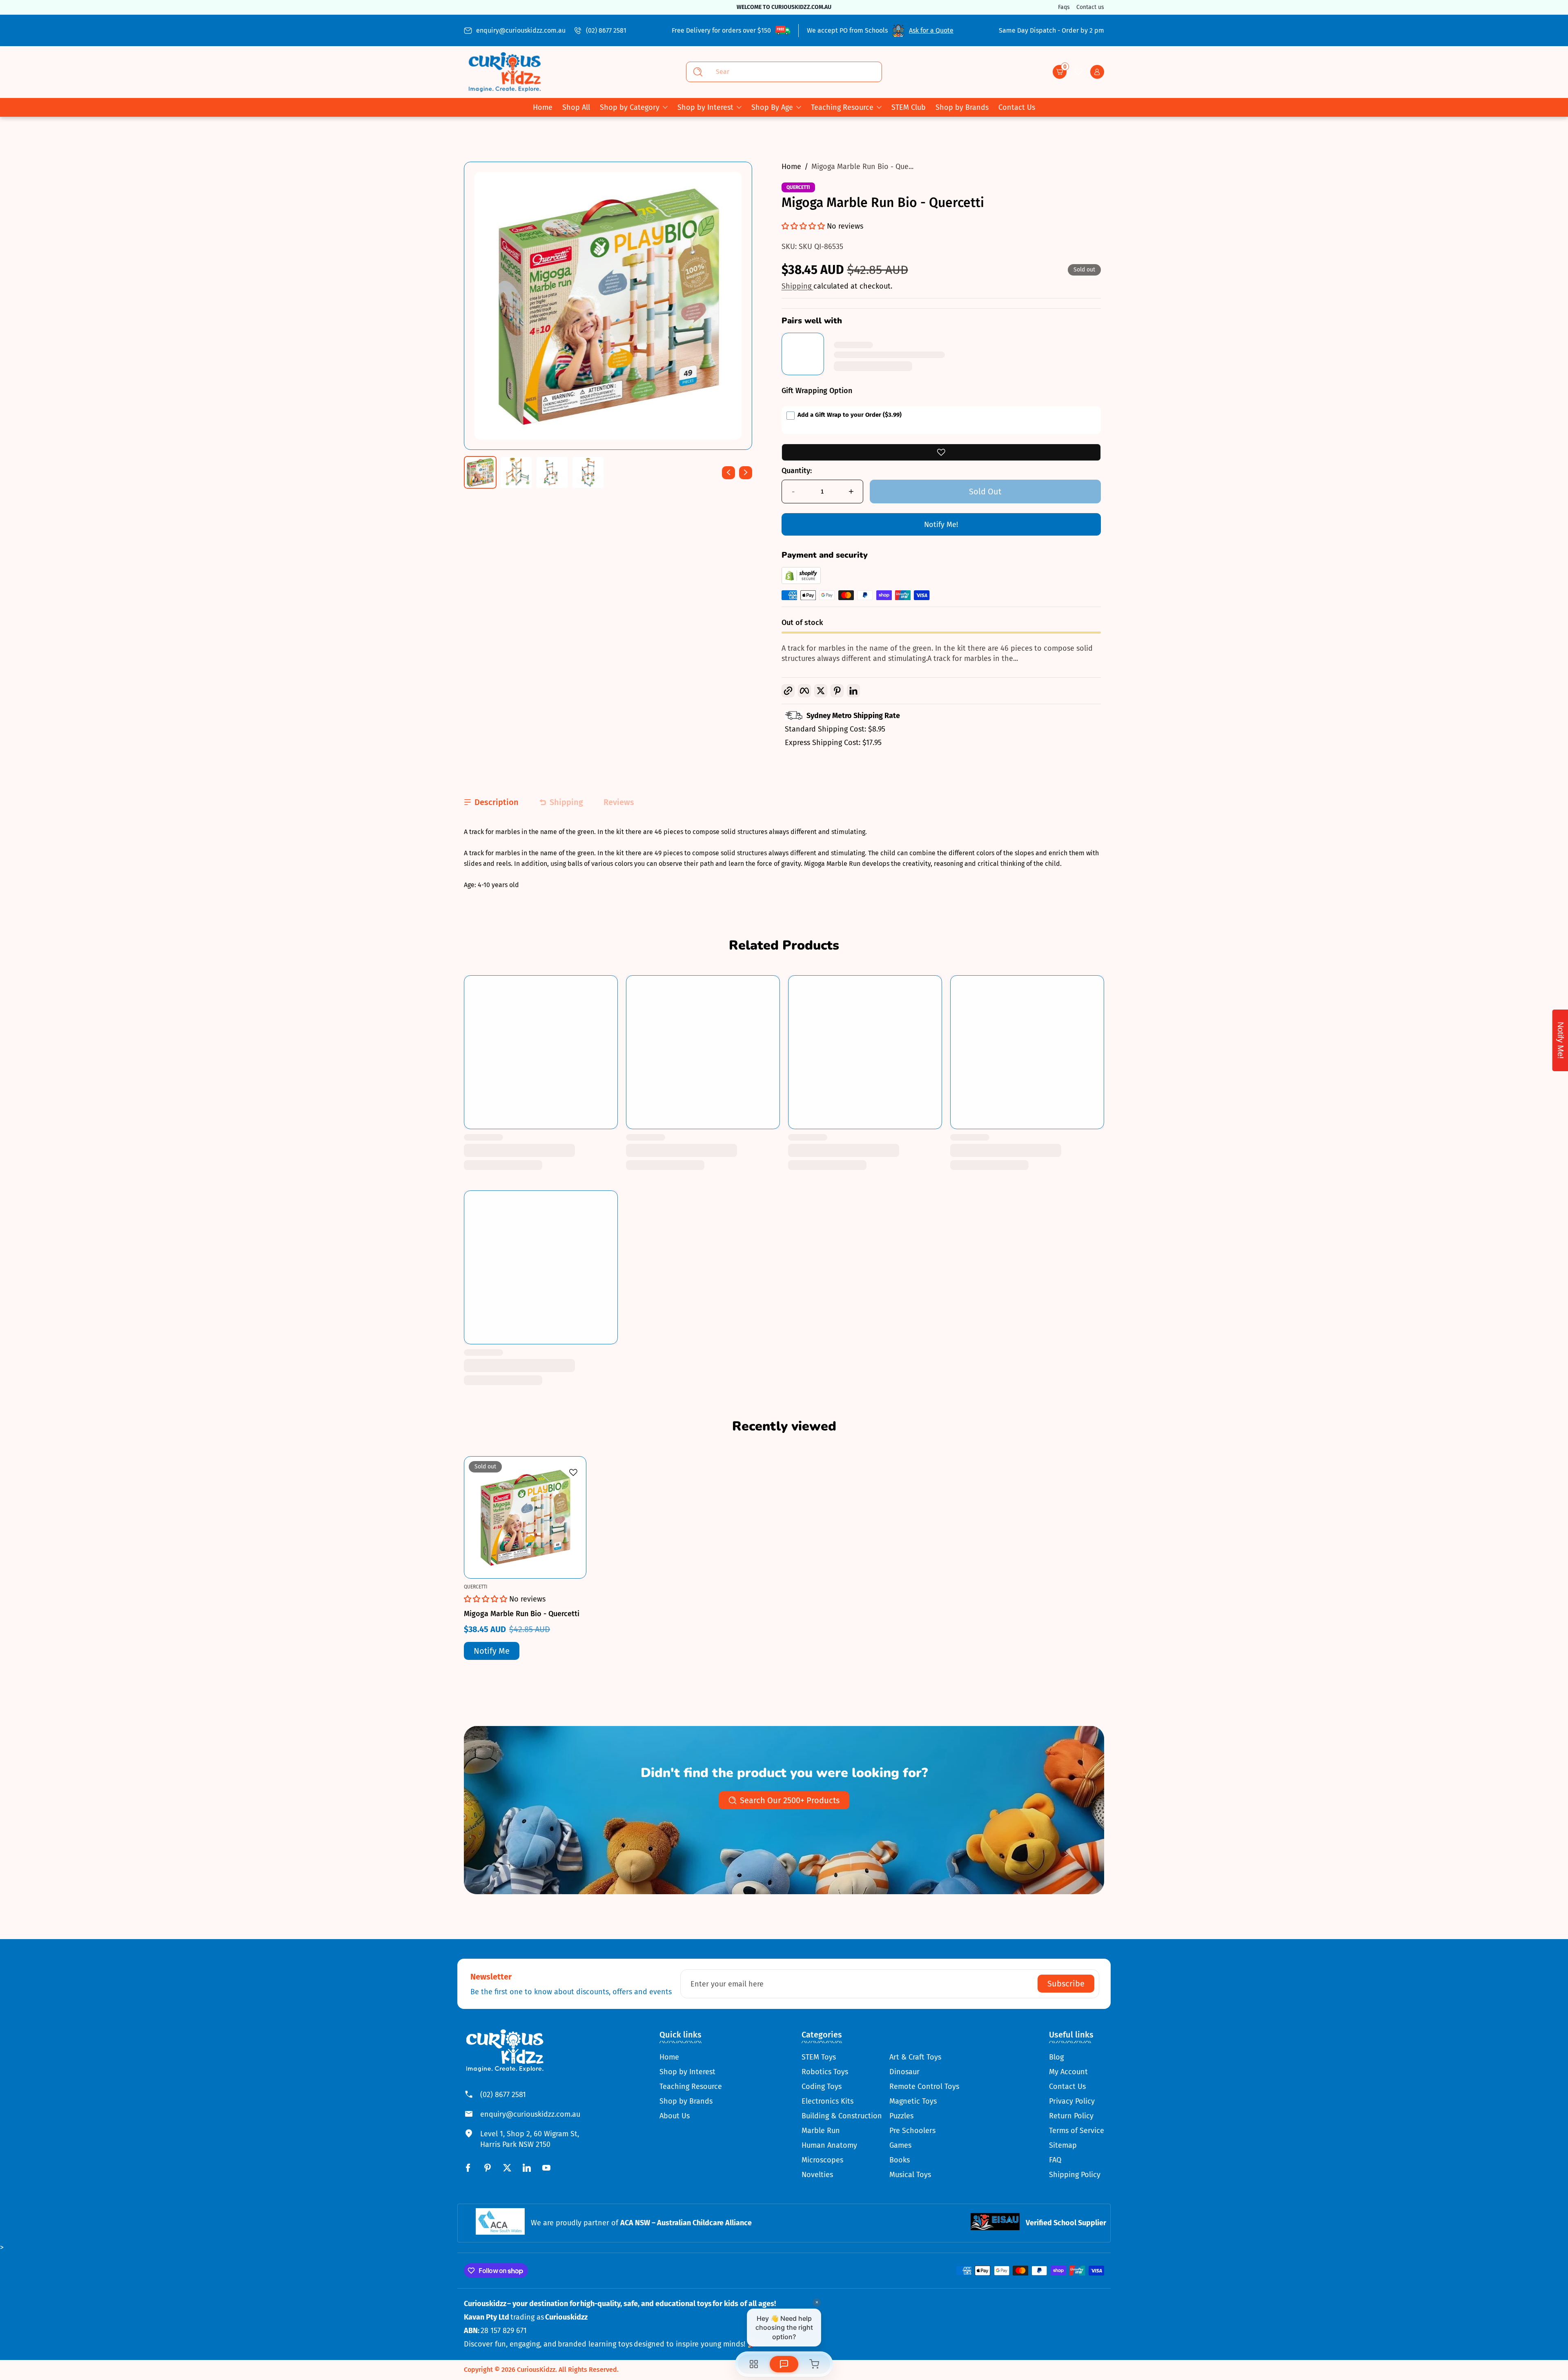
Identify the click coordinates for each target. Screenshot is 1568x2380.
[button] (1060, 72)
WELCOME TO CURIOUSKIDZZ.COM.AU (784, 7)
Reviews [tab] (619, 802)
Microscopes (822, 2160)
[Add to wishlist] (941, 452)
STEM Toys (819, 2057)
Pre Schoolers (912, 2131)
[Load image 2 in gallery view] (516, 472)
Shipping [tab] (566, 802)
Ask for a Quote (931, 30)
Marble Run (821, 2131)
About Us (675, 2116)
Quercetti (798, 187)
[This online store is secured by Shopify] (801, 582)
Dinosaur (904, 2072)
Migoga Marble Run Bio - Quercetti (522, 1614)
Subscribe (1066, 1984)
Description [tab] (497, 802)
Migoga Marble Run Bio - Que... (862, 167)
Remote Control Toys (924, 2086)
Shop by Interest (705, 107)
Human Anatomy (829, 2145)
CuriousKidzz (536, 2370)
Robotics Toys (825, 2072)
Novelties (817, 2175)
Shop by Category (630, 107)
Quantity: (797, 471)
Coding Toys (822, 2086)
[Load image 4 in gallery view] (588, 472)
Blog (1056, 2057)
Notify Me (492, 1651)
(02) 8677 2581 (606, 30)
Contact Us (1067, 2086)
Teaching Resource (842, 107)
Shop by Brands (686, 2101)
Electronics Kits (827, 2101)
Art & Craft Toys (915, 2057)
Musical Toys (910, 2175)
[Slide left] (728, 472)
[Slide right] (746, 472)
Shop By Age (772, 107)
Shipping (797, 286)
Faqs (1064, 7)
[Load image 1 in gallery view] (480, 472)
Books (900, 2160)
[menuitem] (691, 2057)
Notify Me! (941, 525)
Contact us (1090, 7)
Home (791, 167)
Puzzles (901, 2116)
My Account (1068, 2072)
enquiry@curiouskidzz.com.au (521, 30)
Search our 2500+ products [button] (790, 1800)
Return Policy (1071, 2116)
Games (900, 2145)
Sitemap (1063, 2145)
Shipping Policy (1075, 2175)
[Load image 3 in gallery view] (552, 472)
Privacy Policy (1072, 2101)
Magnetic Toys (913, 2101)
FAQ (1055, 2160)
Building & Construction (842, 2116)
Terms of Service (1077, 2131)
